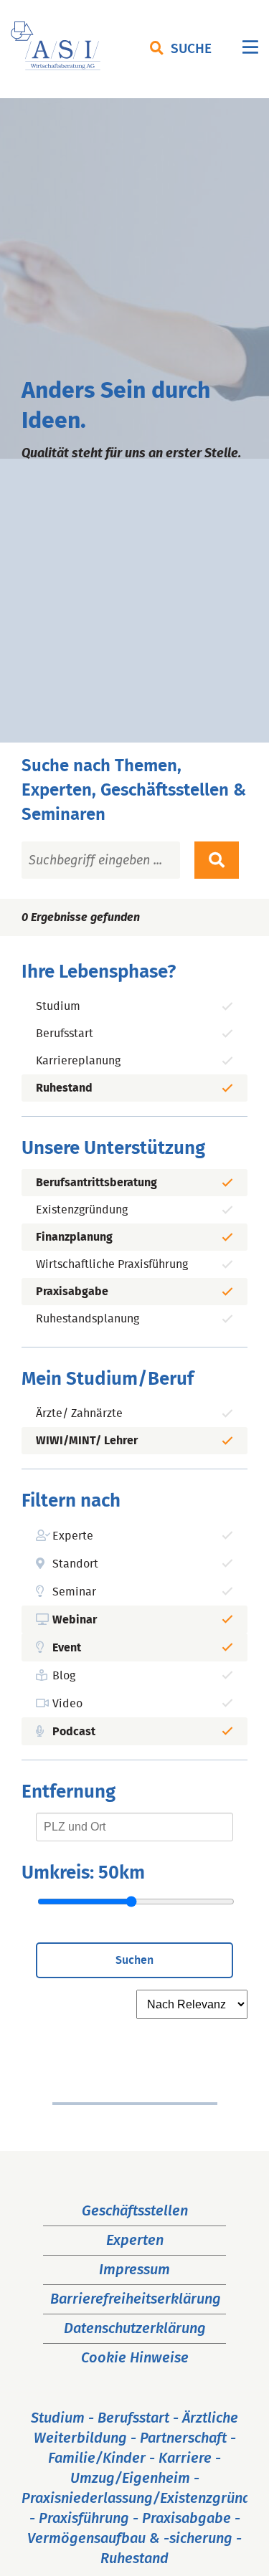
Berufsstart (65, 1034)
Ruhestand (64, 1088)
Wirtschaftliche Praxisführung (112, 1264)
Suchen (134, 1960)
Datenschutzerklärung (135, 2329)
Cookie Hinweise (135, 2358)
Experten (135, 2241)
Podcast (74, 1732)
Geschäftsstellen (135, 2211)
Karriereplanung (78, 1061)
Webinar (75, 1620)
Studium (58, 1006)
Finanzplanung (74, 1237)
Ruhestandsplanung (88, 1319)
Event (67, 1648)
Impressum (134, 2270)
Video (67, 1704)
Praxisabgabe (72, 1292)
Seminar (74, 1592)
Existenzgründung (82, 1210)
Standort (75, 1564)
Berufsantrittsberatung (96, 1183)
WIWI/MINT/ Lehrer (87, 1441)
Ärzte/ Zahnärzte (79, 1413)
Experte (73, 1536)
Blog (64, 1676)
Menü (250, 51)
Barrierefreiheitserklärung (136, 2299)
